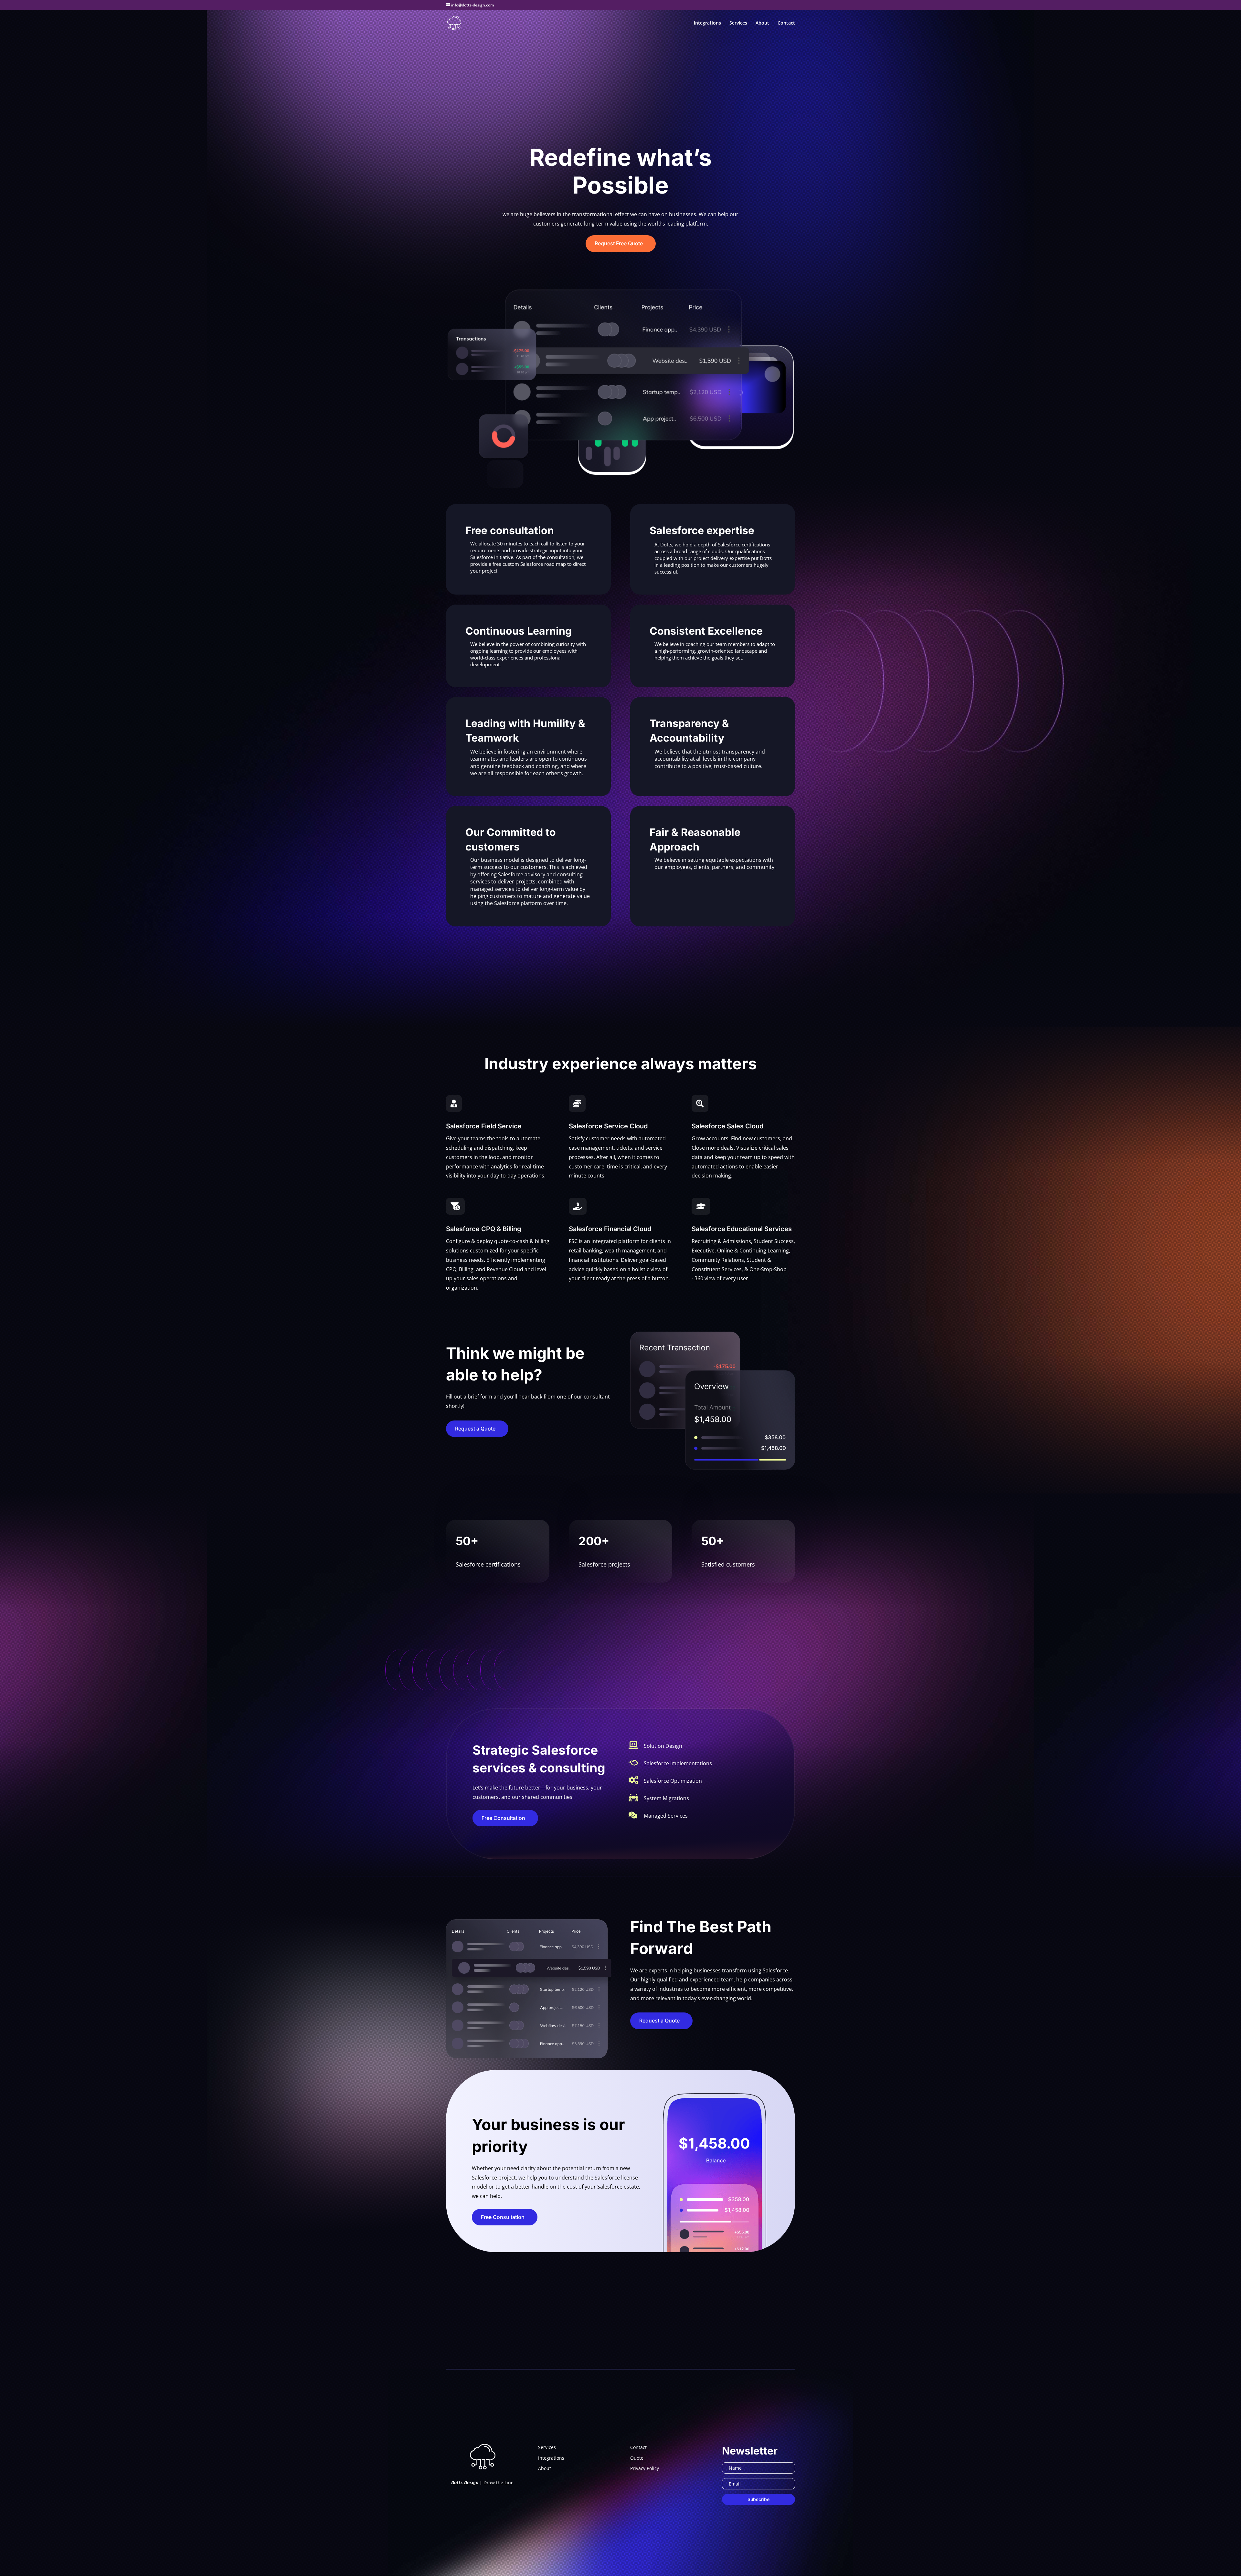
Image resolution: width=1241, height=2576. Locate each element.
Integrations (707, 23)
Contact (786, 23)
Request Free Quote (619, 243)
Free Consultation (503, 1818)
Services (738, 23)
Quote (637, 2458)
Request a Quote (475, 1429)
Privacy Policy (645, 2468)
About (762, 23)
